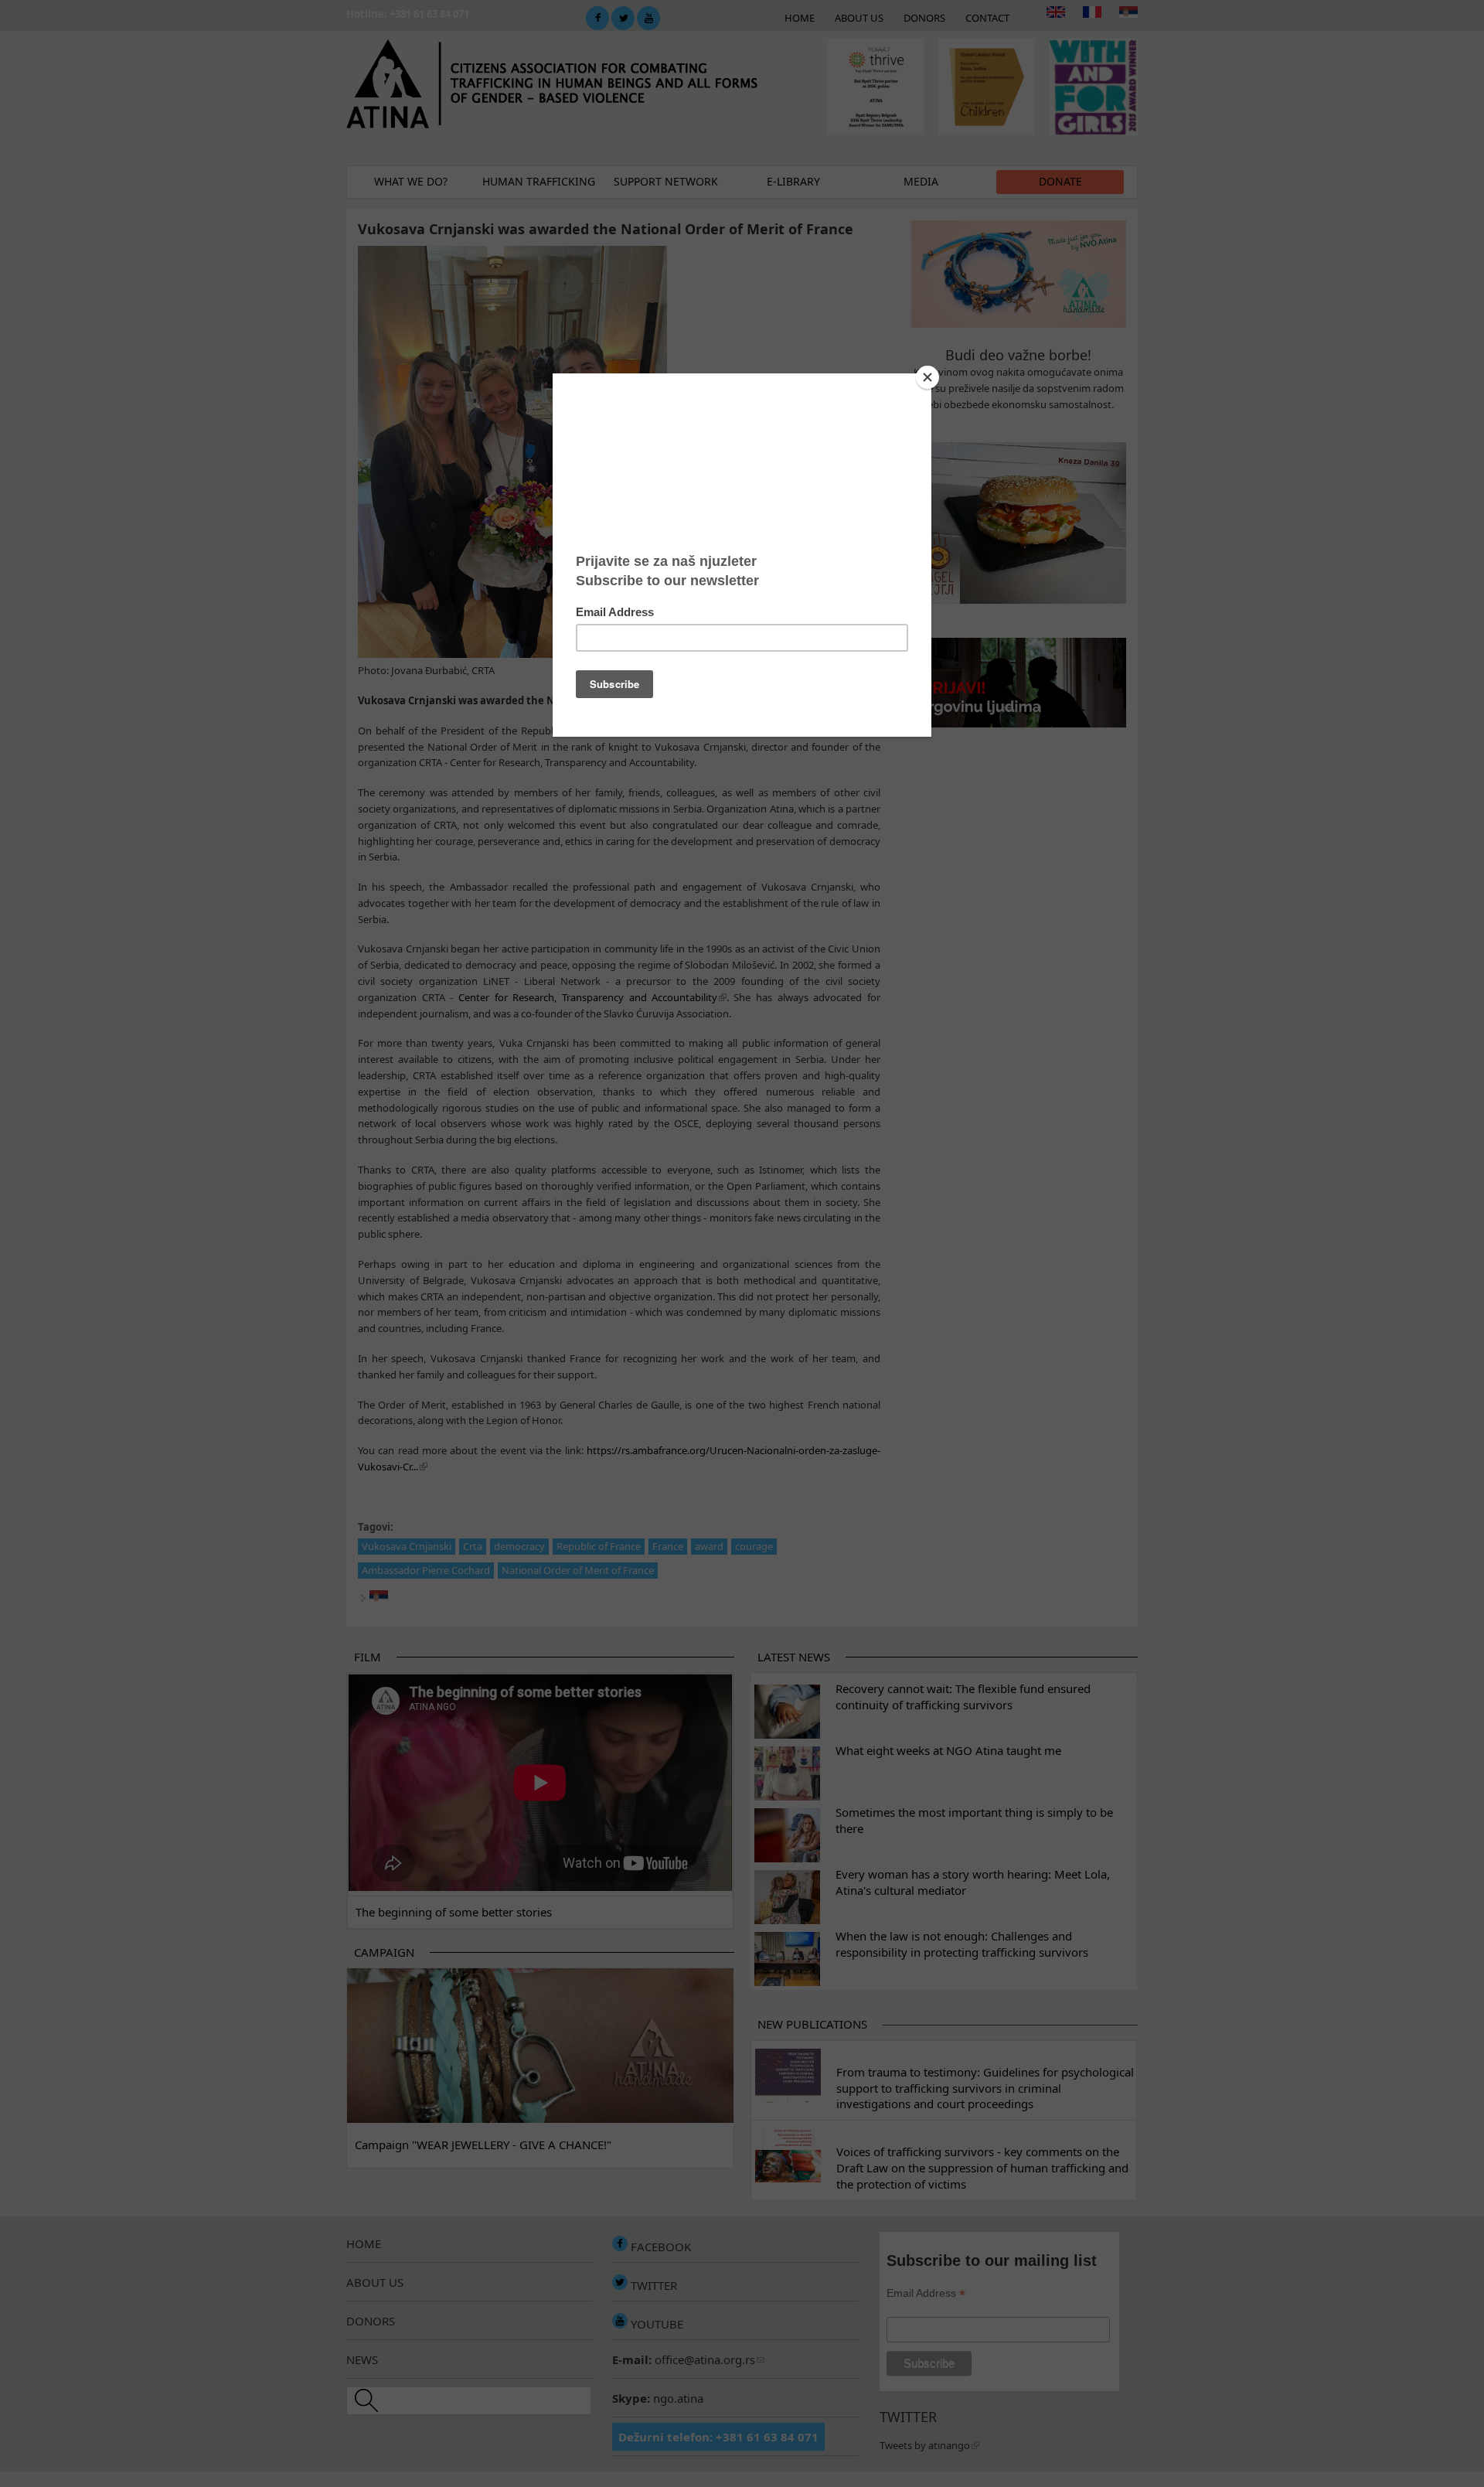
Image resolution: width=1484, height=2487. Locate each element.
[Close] (927, 377)
